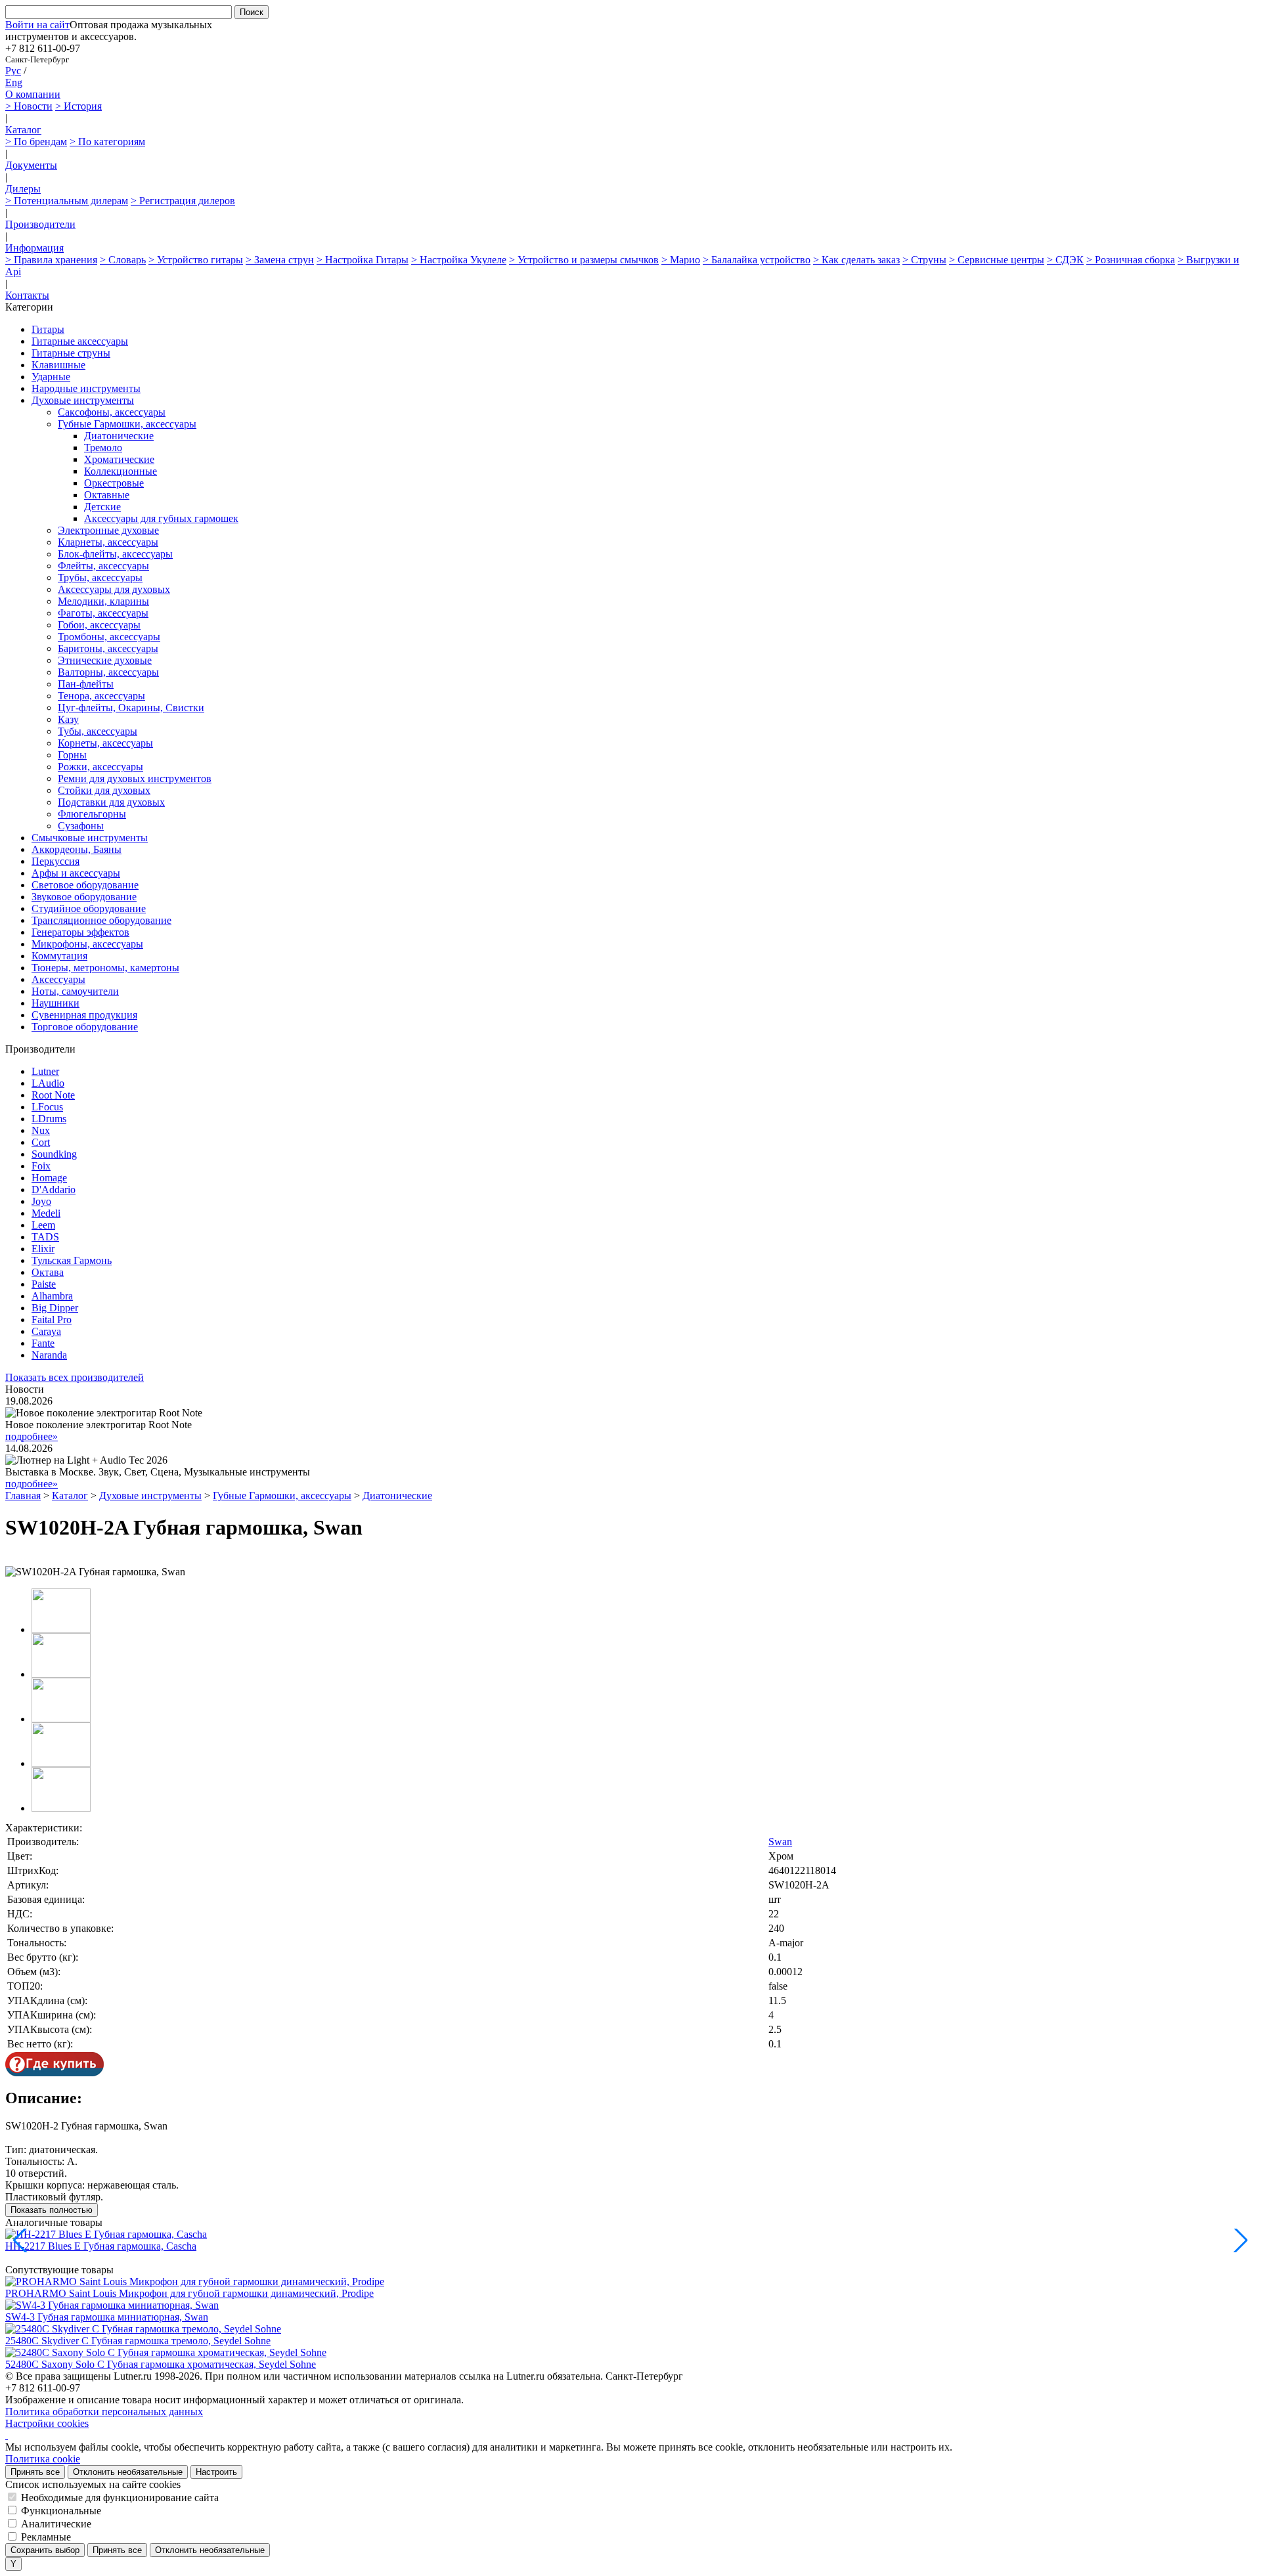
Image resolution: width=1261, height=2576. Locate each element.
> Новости (29, 106)
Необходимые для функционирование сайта (120, 2498)
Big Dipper (55, 1308)
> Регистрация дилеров (183, 201)
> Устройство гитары (196, 260)
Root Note (53, 1095)
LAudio (48, 1083)
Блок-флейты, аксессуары (115, 554)
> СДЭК (1065, 260)
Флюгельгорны (92, 814)
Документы (31, 165)
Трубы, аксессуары (100, 578)
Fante (43, 1343)
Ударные (51, 377)
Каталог (23, 130)
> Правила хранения (51, 260)
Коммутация (59, 956)
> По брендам (36, 142)
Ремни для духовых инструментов (135, 778)
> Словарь (123, 260)
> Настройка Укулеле (459, 260)
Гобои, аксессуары (99, 625)
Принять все (35, 2472)
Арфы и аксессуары (76, 873)
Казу (68, 719)
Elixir (43, 1249)
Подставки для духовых (111, 802)
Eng (14, 82)
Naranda (49, 1355)
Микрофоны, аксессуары (87, 944)
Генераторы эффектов (80, 932)
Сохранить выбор (45, 2550)
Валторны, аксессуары (108, 672)
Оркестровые (114, 483)
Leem (43, 1225)
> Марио (681, 260)
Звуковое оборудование (84, 897)
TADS (45, 1237)
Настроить (216, 2472)
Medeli (46, 1213)
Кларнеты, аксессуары (108, 542)
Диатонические (119, 436)
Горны (72, 755)
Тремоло (103, 448)
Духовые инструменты (83, 400)
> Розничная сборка (1131, 260)
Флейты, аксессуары (103, 566)
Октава (48, 1272)
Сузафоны (81, 826)
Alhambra (52, 1296)
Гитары (48, 329)
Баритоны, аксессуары (108, 648)
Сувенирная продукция (84, 1015)
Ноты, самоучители (75, 991)
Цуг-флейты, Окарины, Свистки (131, 708)
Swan (780, 1842)
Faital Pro (52, 1320)
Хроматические (119, 459)
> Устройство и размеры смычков (584, 260)
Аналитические (56, 2524)
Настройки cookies (47, 2423)
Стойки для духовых (104, 790)
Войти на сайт (37, 25)
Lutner (45, 1071)
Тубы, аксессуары (98, 731)
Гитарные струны (71, 353)
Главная (23, 1495)
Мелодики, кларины (103, 601)
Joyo (41, 1201)
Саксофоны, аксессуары (112, 412)
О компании (33, 94)
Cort (41, 1142)
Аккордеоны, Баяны (77, 849)
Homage (49, 1178)
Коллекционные (121, 471)
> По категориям (107, 142)
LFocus (47, 1107)
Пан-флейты (86, 684)
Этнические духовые (105, 660)
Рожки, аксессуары (100, 767)
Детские (102, 507)
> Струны (924, 260)
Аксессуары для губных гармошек (161, 518)
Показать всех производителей (75, 1377)
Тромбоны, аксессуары (109, 637)
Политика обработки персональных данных (104, 2412)
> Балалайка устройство (757, 260)
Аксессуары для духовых (114, 589)
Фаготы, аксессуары (103, 613)
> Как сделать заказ (856, 260)
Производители (40, 224)
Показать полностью (52, 2210)
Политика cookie (43, 2459)
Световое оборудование (85, 885)
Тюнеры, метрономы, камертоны (105, 968)
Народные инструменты (86, 388)
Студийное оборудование (89, 908)
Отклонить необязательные (128, 2472)
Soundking (54, 1154)
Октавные (107, 495)
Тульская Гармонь (72, 1260)
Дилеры (23, 189)
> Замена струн (280, 260)
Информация (34, 248)
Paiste (44, 1284)
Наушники (55, 1003)
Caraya (46, 1331)
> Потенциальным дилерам (67, 201)
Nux (41, 1130)
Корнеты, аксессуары (105, 743)
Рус (13, 71)
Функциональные (61, 2511)
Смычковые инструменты (90, 838)
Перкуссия (55, 861)
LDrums (49, 1119)
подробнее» (32, 1436)
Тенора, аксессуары (101, 696)
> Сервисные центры (997, 260)
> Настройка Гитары (363, 260)
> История (78, 106)
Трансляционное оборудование (101, 920)
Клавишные (58, 365)
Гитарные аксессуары (80, 341)
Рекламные (46, 2537)
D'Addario (54, 1190)
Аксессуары (58, 979)
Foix (41, 1166)
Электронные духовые (108, 530)
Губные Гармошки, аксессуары (127, 424)
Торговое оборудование (85, 1027)
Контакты (27, 295)
